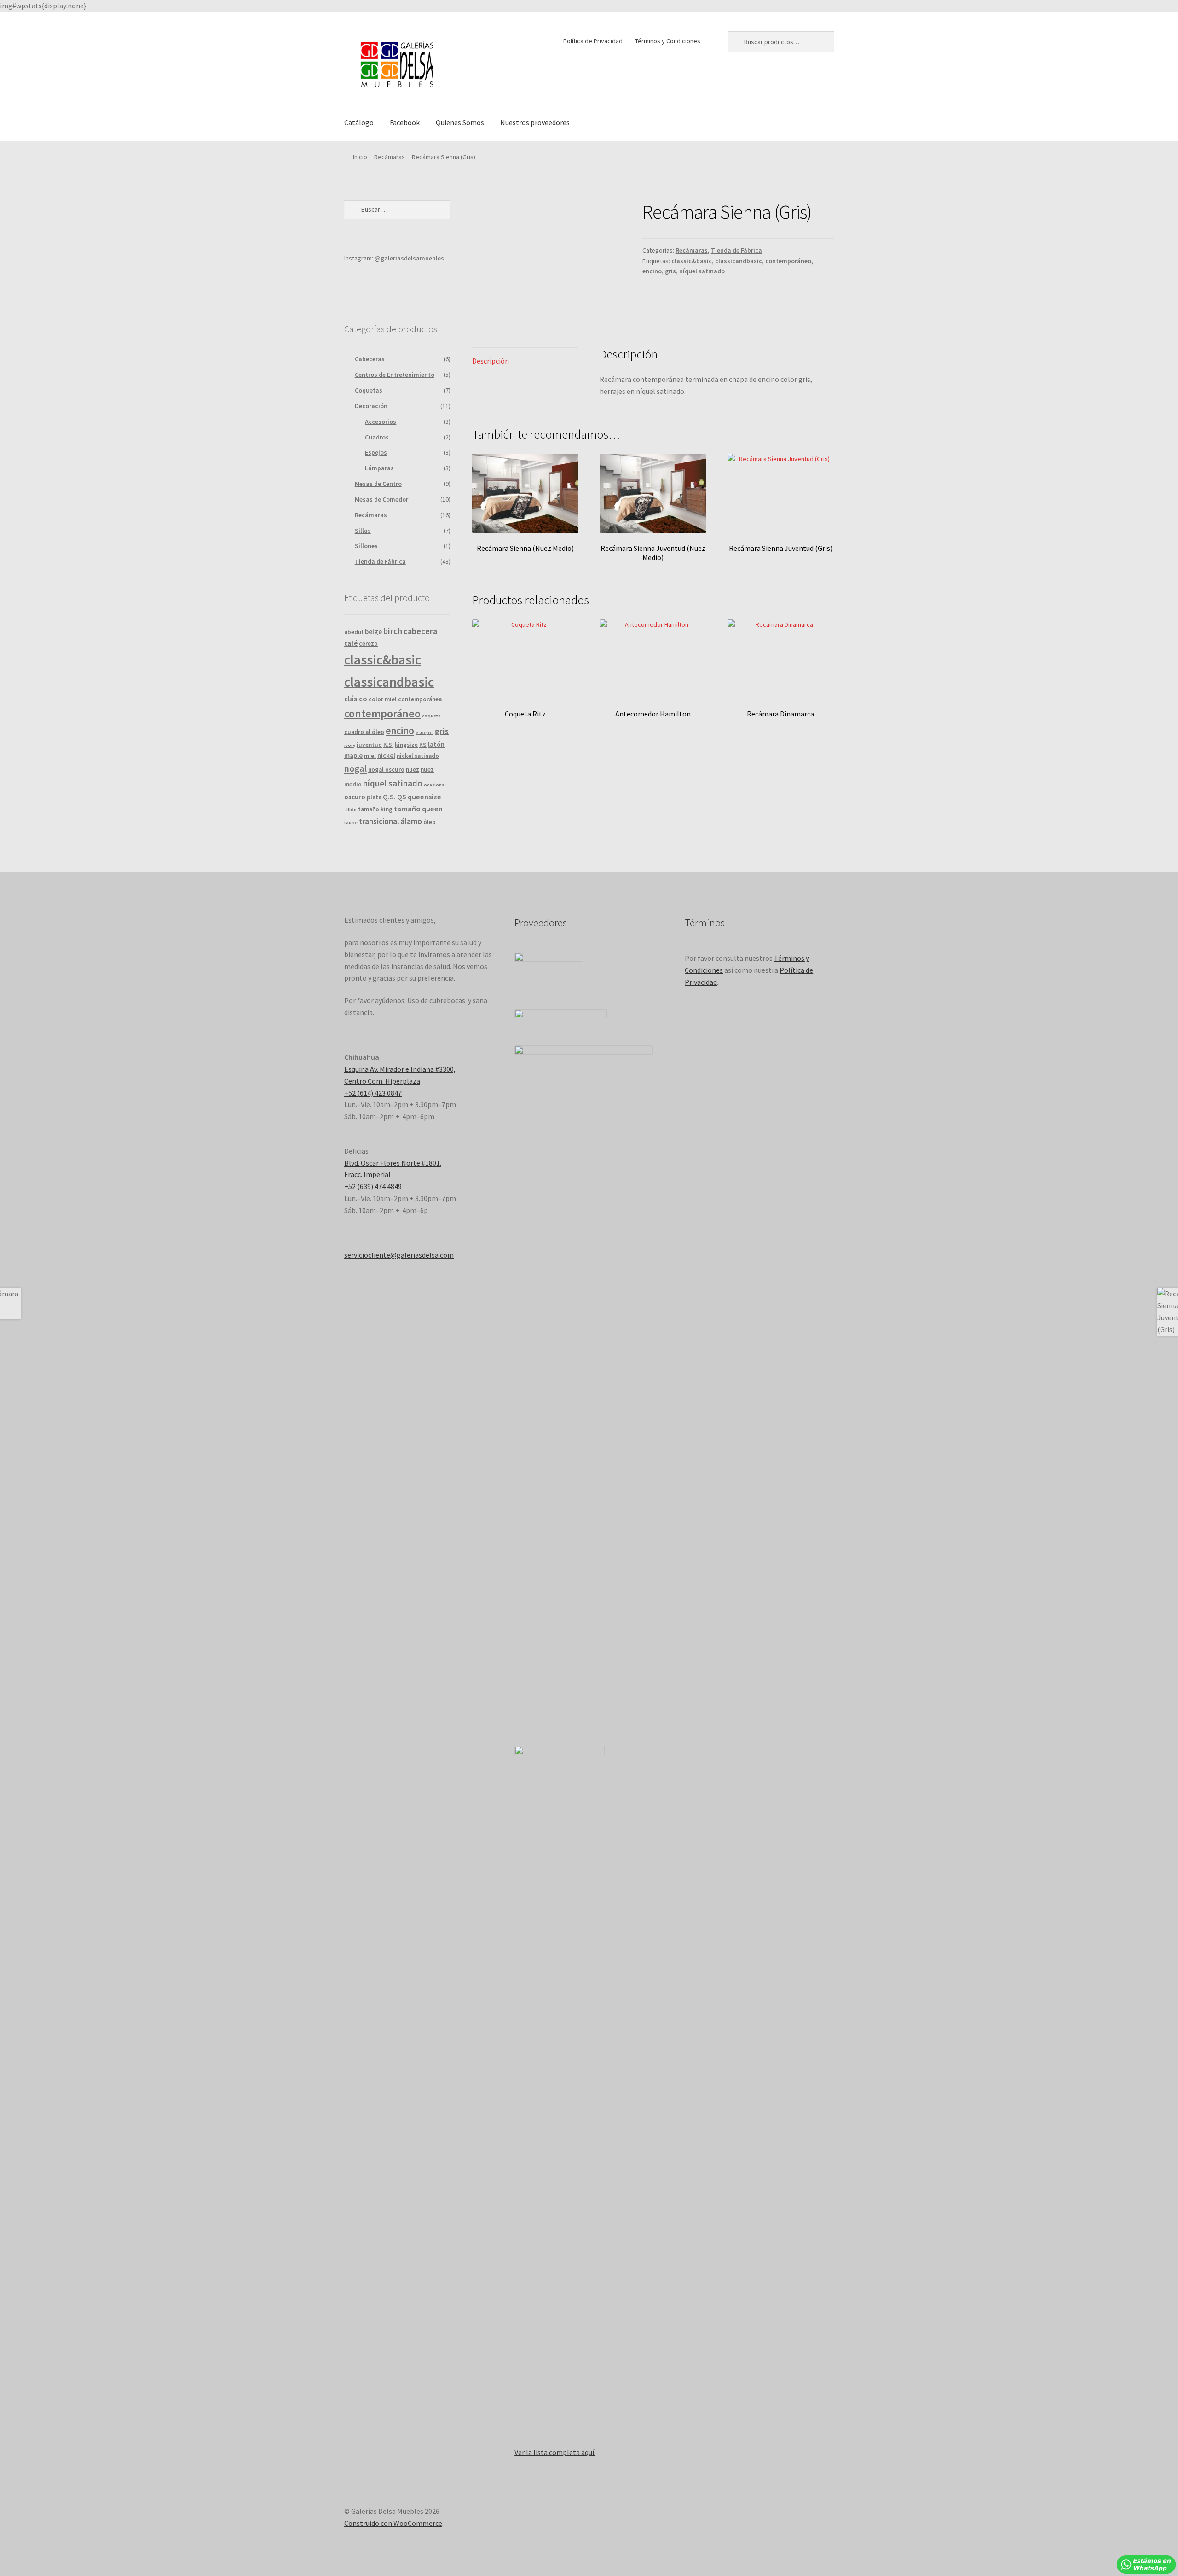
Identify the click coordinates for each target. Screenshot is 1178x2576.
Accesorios (381, 422)
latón (436, 744)
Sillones (366, 546)
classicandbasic (739, 261)
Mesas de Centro (378, 484)
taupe (351, 823)
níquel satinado (702, 271)
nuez (413, 770)
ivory (350, 745)
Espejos (376, 452)
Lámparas (379, 468)
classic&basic (692, 261)
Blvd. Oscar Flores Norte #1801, (393, 1163)
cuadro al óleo (364, 732)
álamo (411, 821)
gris (670, 271)
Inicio (360, 157)
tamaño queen (418, 809)
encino (652, 271)
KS (423, 745)
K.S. (388, 745)
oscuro (355, 797)
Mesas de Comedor (381, 499)
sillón (350, 810)
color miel (383, 699)
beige (373, 632)
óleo (430, 822)
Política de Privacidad (593, 41)
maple (353, 755)
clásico (356, 699)
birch (393, 631)
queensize (424, 797)
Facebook (405, 122)
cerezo (368, 644)
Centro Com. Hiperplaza (382, 1081)
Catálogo (359, 122)
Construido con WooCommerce (393, 2523)
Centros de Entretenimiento (395, 375)
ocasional (435, 785)
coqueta (431, 716)
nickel (386, 755)
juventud (369, 745)
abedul (354, 632)
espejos (424, 732)
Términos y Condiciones (668, 41)
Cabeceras (370, 359)
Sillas (363, 531)
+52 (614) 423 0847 (373, 1093)
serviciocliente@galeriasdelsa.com (399, 1255)
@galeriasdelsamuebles (409, 258)
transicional (379, 821)
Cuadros (377, 437)
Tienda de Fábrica (736, 250)
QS (402, 797)
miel (370, 756)
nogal (355, 768)
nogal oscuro (386, 770)
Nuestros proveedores (535, 122)
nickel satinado (418, 756)
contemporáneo (788, 261)
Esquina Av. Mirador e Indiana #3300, (400, 1069)
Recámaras (390, 157)
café (351, 643)
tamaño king (375, 809)
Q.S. (389, 797)
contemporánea (420, 699)
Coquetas (369, 390)
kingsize (406, 745)
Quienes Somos (460, 122)
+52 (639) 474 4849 (373, 1186)
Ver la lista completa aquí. (555, 2452)
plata (374, 797)
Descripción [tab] (491, 361)
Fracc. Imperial (367, 1174)
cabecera (420, 631)
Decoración (371, 406)
